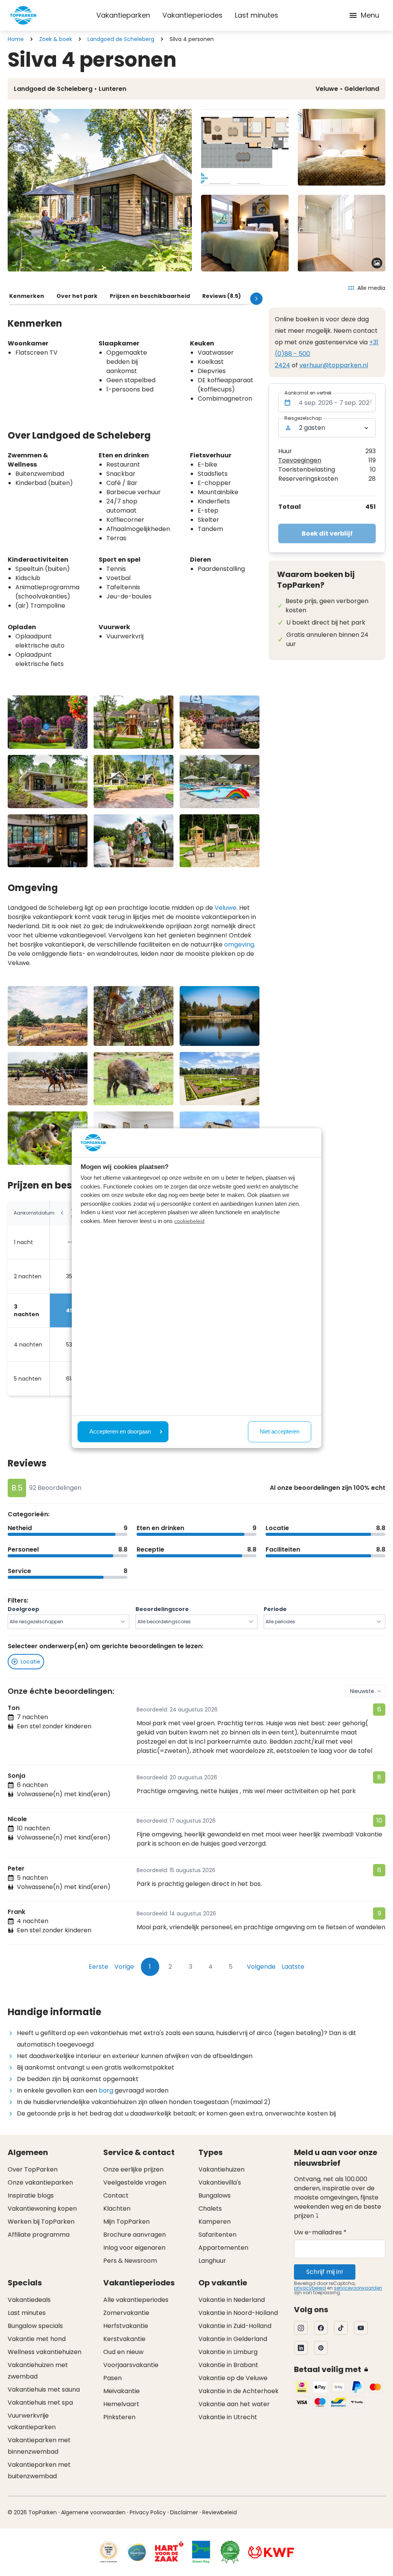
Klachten (117, 2209)
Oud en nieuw (123, 2352)
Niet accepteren (280, 1431)
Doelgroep (23, 1609)
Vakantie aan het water (234, 2404)
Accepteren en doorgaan (120, 1431)
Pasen (112, 2378)
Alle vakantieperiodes (136, 2300)
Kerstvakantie (124, 2339)
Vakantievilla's (220, 2182)
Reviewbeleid (220, 2512)
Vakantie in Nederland (232, 2300)
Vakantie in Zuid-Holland (235, 2326)
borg (106, 2090)
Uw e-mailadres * (320, 2232)
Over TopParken (33, 2169)
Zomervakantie (126, 2313)
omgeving (239, 944)
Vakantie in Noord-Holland (238, 2313)
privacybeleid (310, 2288)
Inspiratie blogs (31, 2195)
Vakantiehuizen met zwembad (38, 2371)
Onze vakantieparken (40, 2182)
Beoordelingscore (162, 1609)
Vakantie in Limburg (228, 2352)
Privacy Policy (148, 2512)
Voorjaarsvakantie (131, 2365)
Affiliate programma (39, 2235)
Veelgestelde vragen (135, 2182)
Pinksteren (119, 2417)
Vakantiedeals (29, 2300)
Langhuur (212, 2261)
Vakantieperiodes (192, 15)
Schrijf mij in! (325, 2272)
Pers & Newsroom (130, 2261)
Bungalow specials (35, 2326)
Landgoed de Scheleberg (121, 39)
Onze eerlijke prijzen (133, 2169)
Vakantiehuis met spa (40, 2403)
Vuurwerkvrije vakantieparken (32, 2421)
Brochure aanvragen (135, 2235)
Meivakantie (121, 2391)
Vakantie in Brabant (228, 2365)
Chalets (210, 2209)
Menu (370, 15)
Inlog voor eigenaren (134, 2248)
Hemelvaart (121, 2404)
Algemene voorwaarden (93, 2512)
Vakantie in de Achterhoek (239, 2391)
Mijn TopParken (126, 2222)
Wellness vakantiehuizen (45, 2352)
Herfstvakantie (126, 2326)
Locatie (31, 1662)
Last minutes (257, 15)
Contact (116, 2195)
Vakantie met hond (37, 2339)
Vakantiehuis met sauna (44, 2389)
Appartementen (223, 2248)
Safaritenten (217, 2235)
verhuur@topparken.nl (334, 365)
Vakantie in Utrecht (228, 2417)
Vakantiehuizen (221, 2169)
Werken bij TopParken (41, 2222)
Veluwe (225, 908)
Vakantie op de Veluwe (233, 2378)
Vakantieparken (123, 15)
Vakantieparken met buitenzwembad (39, 2470)
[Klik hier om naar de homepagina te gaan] (23, 15)
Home (16, 39)
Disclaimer (184, 2512)
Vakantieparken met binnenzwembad (39, 2446)
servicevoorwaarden (358, 2288)
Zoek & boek (56, 39)
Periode (275, 1609)
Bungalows (215, 2195)
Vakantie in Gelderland (233, 2339)
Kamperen (215, 2222)
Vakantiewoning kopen (42, 2209)
